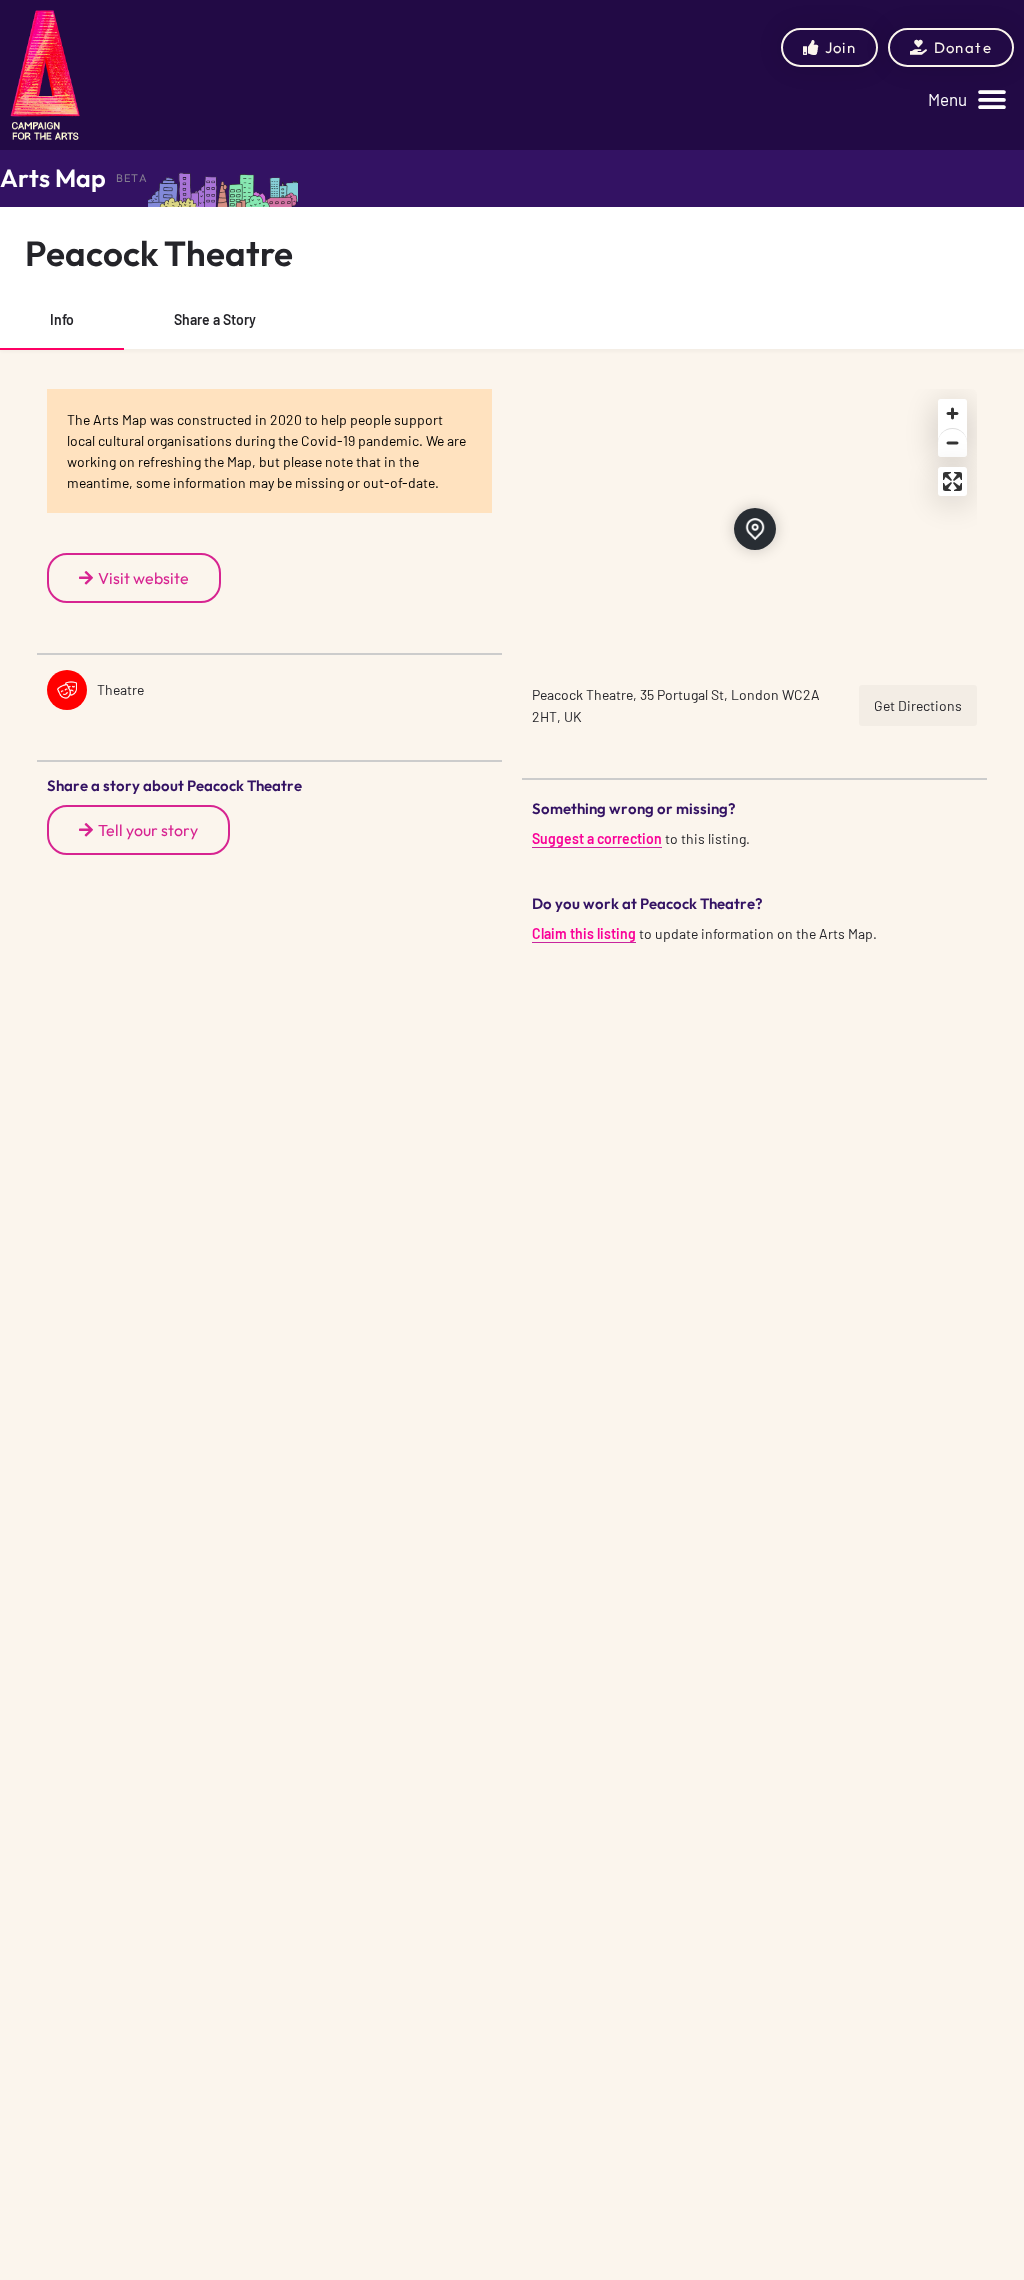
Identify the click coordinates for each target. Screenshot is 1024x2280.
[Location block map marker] (755, 529)
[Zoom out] (952, 442)
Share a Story (215, 319)
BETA (132, 178)
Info (62, 319)
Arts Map (53, 178)
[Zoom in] (952, 413)
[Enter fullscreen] (952, 481)
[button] (967, 99)
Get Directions (918, 705)
